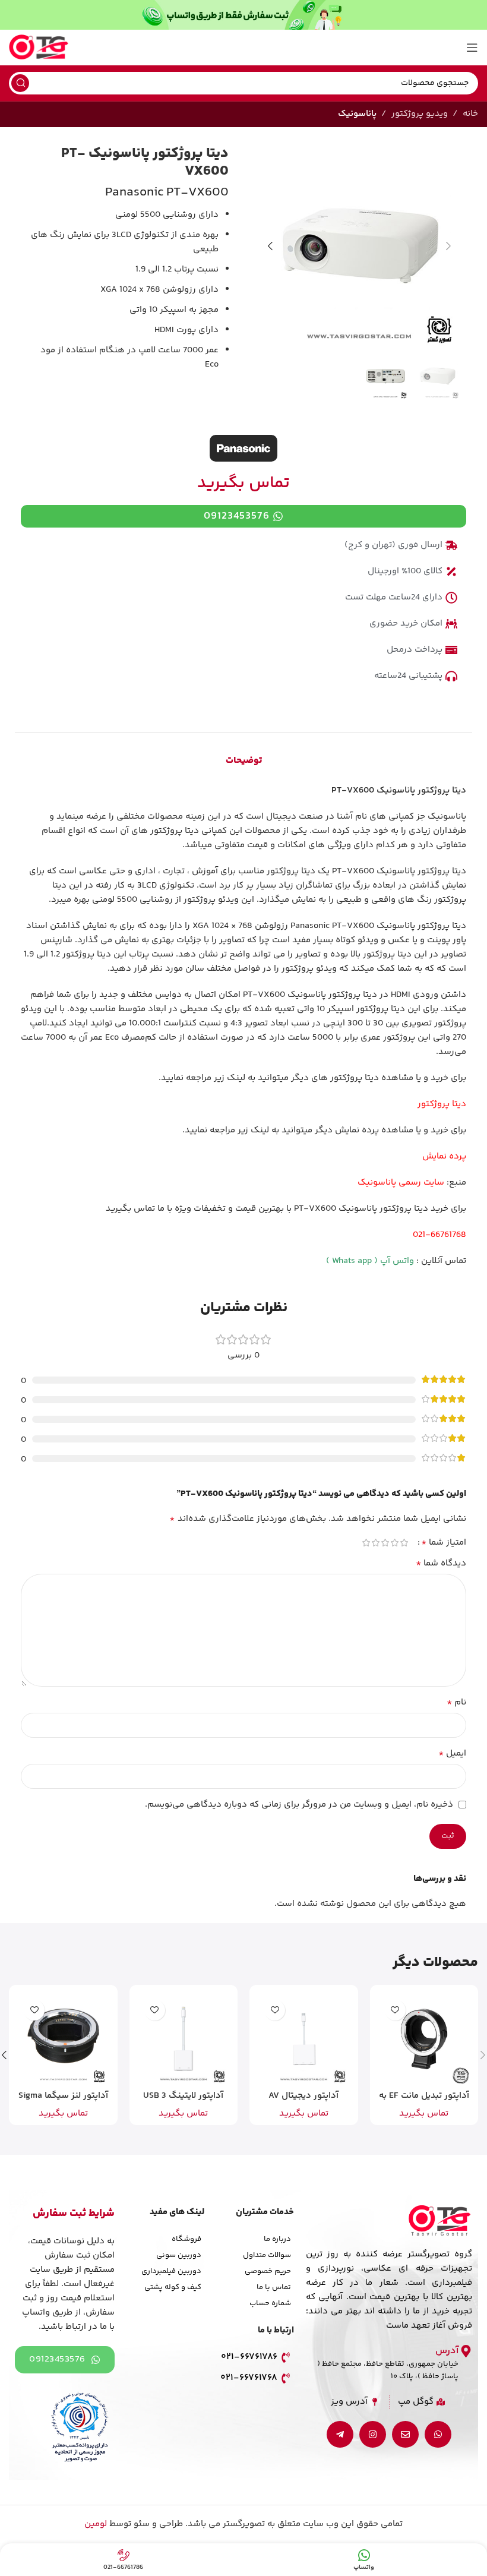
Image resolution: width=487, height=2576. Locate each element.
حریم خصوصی (268, 2271)
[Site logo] (39, 47)
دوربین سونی (179, 2255)
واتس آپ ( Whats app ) (370, 1261)
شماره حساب (270, 2303)
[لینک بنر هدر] (243, 15)
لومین (96, 2524)
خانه (470, 114)
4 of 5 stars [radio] (375, 1543)
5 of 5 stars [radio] (366, 1543)
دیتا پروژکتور (442, 1104)
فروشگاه (186, 2239)
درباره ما (277, 2239)
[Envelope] (405, 2434)
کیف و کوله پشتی (173, 2287)
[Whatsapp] (438, 2434)
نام (456, 1703)
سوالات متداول (267, 2255)
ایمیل (452, 1754)
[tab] (244, 761)
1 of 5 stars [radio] (404, 1543)
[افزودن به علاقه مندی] (395, 2010)
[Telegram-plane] (340, 2434)
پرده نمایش (444, 1156)
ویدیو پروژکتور (420, 114)
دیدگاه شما (441, 1564)
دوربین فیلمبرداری (171, 2271)
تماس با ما (274, 2287)
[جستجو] (20, 83)
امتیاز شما (444, 1543)
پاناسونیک (357, 114)
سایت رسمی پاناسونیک (401, 1183)
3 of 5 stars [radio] (385, 1543)
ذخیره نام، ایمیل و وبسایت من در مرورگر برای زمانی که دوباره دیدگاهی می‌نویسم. (299, 1805)
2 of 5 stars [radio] (394, 1543)
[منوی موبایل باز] (472, 48)
